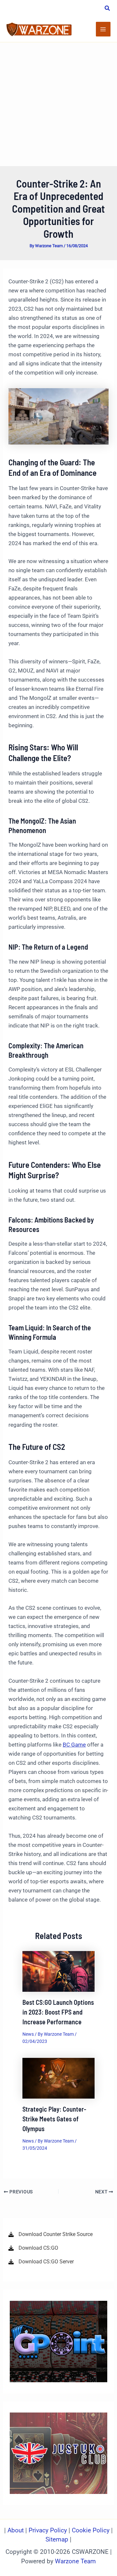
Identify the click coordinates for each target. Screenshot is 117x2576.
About (16, 2530)
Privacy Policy (48, 2530)
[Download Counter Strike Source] (51, 2234)
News (28, 2034)
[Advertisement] (58, 104)
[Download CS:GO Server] (41, 2262)
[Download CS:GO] (33, 2248)
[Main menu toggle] (103, 29)
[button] (108, 9)
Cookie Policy (91, 2530)
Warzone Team (75, 2561)
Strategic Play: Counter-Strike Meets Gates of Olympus (54, 2119)
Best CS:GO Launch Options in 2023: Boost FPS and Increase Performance (58, 2012)
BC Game (74, 1745)
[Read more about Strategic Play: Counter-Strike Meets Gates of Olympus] (59, 2078)
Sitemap (57, 2540)
